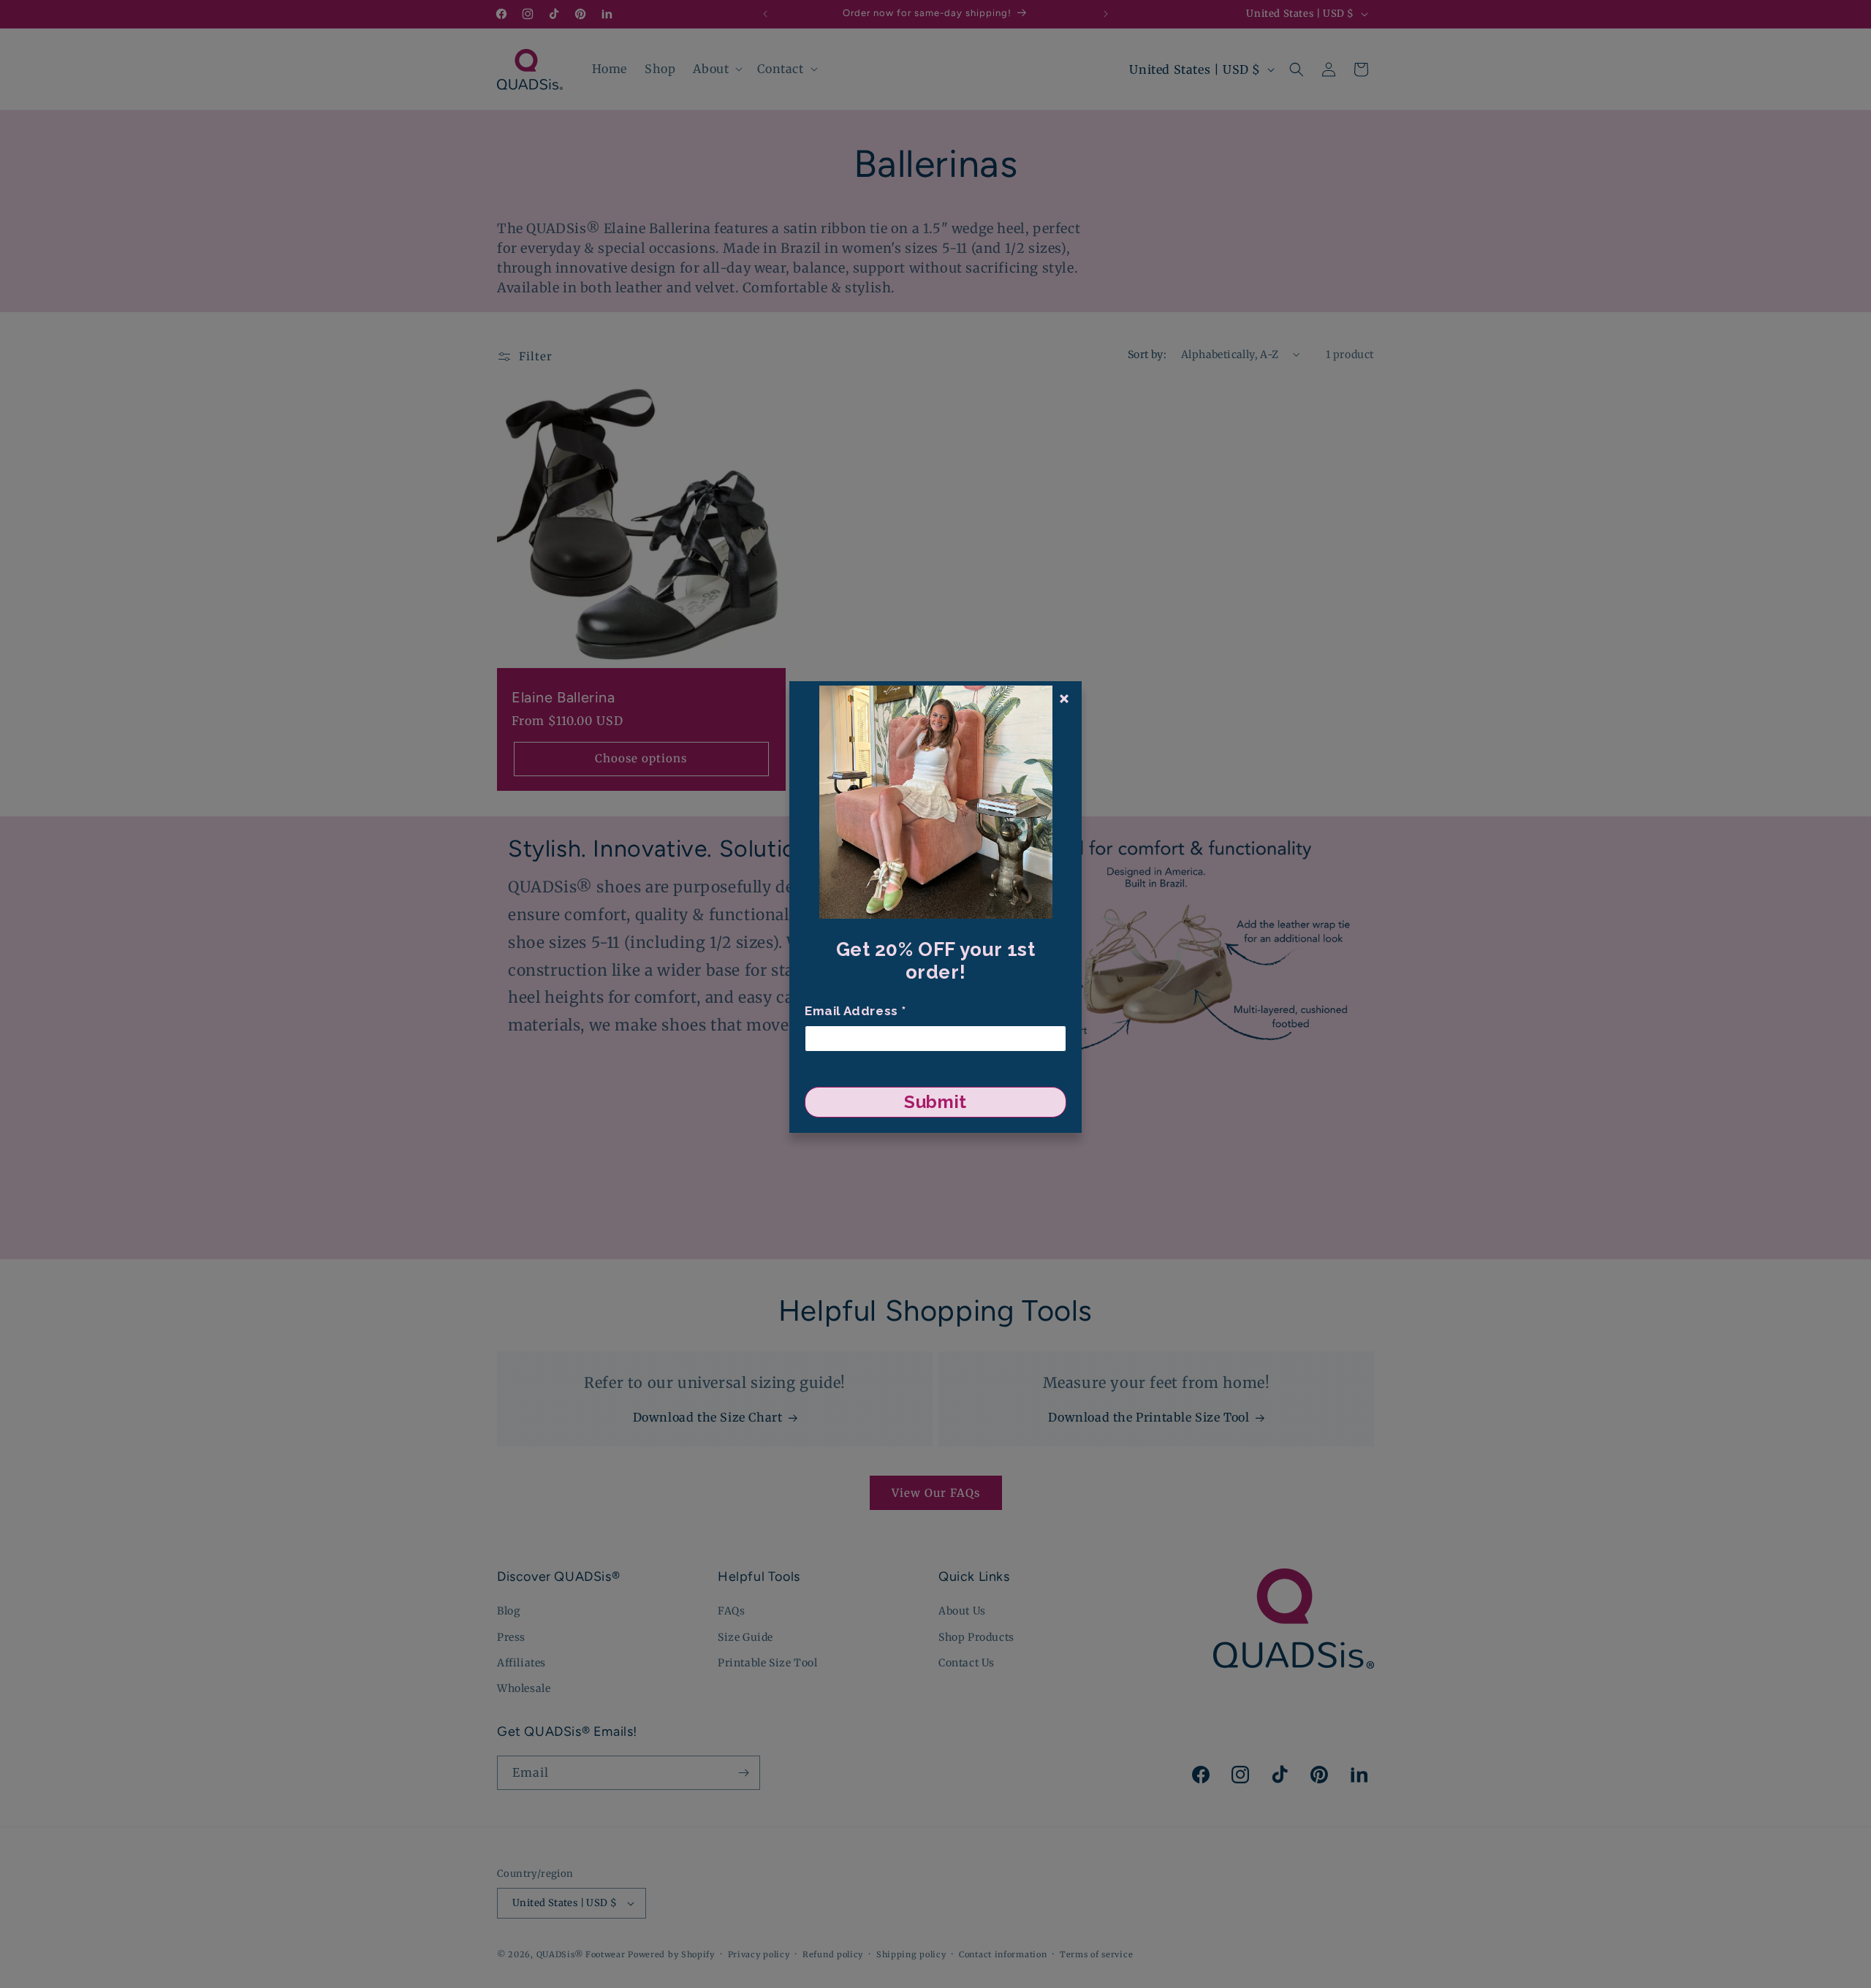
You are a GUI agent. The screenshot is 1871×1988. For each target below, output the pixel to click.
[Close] (1064, 699)
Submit (935, 1102)
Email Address (855, 1011)
